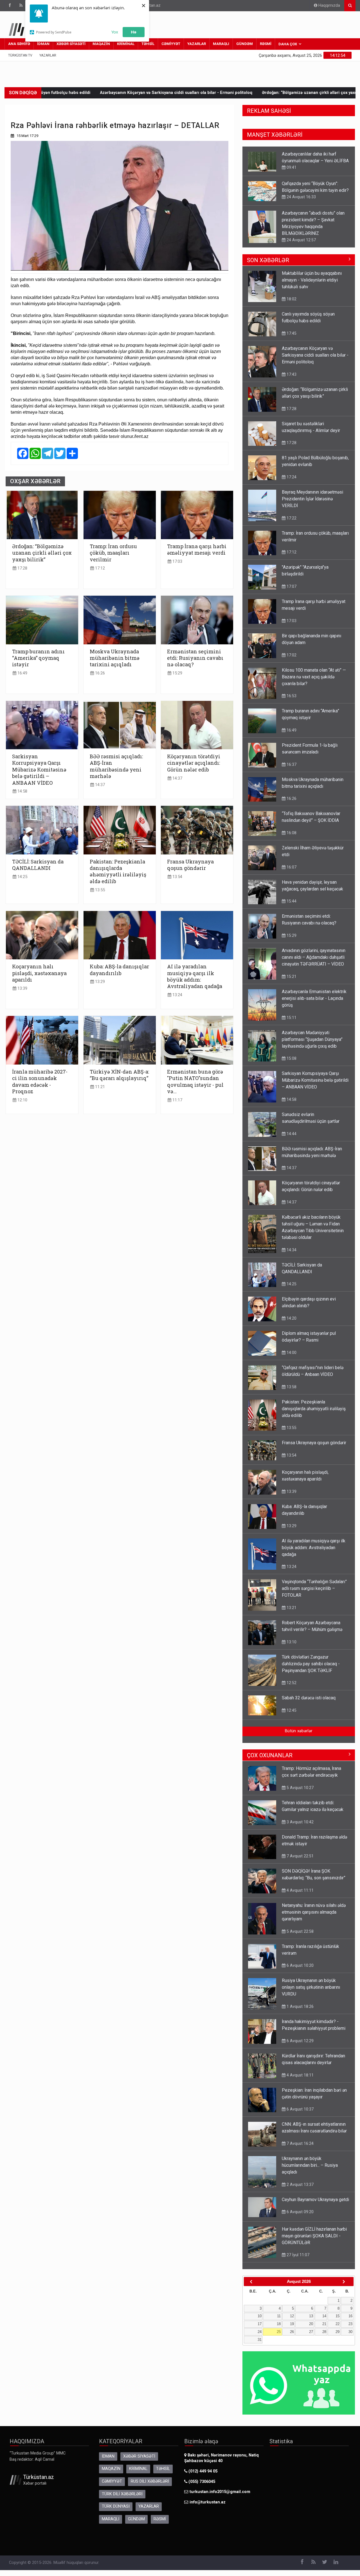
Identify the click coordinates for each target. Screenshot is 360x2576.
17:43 (291, 374)
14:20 (291, 1318)
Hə (134, 32)
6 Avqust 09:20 (300, 2212)
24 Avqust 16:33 (301, 167)
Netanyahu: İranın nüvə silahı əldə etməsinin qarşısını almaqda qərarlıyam (314, 1912)
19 (292, 2324)
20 (311, 2324)
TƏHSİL (148, 44)
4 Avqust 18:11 (300, 2075)
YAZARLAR (197, 44)
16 (350, 2316)
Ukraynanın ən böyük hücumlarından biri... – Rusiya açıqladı (310, 2165)
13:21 (291, 1608)
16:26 (99, 673)
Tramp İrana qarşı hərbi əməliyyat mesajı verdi (197, 550)
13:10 (291, 239)
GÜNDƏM (245, 44)
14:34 (291, 1250)
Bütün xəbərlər (299, 1731)
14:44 (291, 1134)
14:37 (99, 785)
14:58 (22, 791)
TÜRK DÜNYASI (116, 2506)
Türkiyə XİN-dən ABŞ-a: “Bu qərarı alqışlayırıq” (119, 1075)
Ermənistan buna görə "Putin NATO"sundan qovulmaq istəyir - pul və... (195, 1082)
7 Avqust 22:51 (300, 1856)
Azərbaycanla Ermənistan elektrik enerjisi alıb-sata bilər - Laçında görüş (314, 998)
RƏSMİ (266, 44)
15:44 (291, 901)
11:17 (177, 1100)
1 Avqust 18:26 (300, 2006)
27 (311, 2332)
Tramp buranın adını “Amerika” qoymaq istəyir (38, 658)
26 (292, 2332)
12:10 (22, 1100)
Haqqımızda (329, 5)
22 (337, 2324)
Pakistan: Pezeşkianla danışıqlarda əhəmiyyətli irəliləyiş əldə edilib (118, 871)
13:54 (177, 877)
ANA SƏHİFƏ (19, 44)
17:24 (291, 477)
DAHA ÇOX (288, 44)
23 (350, 2324)
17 (260, 2324)
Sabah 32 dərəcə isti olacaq (309, 1698)
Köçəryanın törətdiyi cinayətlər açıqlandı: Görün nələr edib (194, 763)
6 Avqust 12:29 (300, 2041)
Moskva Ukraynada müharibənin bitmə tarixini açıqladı (115, 658)
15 (337, 2316)
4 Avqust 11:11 (300, 1890)
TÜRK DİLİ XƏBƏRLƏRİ (122, 2494)
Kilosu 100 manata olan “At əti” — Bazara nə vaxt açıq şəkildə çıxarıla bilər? (314, 677)
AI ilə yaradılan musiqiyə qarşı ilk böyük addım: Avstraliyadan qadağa (195, 976)
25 (279, 2332)
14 (324, 2316)
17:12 (99, 568)
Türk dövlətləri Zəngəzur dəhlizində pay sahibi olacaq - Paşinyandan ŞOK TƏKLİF (311, 1664)
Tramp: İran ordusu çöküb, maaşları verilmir (113, 553)
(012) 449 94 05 (202, 2471)
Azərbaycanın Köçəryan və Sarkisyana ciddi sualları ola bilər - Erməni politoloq (315, 355)
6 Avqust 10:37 (300, 2109)
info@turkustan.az (208, 2502)
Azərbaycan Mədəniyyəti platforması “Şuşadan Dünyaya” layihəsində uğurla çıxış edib (312, 1039)
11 (279, 2316)
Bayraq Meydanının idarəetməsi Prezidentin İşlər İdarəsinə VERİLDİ (312, 499)
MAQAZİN (101, 44)
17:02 (291, 655)
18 (279, 2324)
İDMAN (43, 44)
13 (311, 2316)
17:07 (291, 586)
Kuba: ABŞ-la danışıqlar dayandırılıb (119, 970)
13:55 (99, 890)
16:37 (291, 764)
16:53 (291, 696)
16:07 (291, 867)
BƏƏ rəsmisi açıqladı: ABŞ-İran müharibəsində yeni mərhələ (116, 766)
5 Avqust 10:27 (300, 1788)
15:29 (177, 673)
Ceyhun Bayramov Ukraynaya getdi (315, 2200)
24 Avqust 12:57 (301, 210)
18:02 (291, 299)
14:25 (22, 877)
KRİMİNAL (126, 44)
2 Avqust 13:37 (300, 2184)
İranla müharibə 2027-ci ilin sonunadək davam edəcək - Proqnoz (40, 1082)
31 (260, 2340)
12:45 (291, 1710)
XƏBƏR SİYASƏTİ (71, 44)
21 (324, 2324)
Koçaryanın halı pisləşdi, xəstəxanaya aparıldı (39, 973)
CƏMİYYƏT (171, 44)
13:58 (291, 1387)
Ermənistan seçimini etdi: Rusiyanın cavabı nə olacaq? (195, 658)
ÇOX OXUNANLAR (270, 1755)
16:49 (22, 673)
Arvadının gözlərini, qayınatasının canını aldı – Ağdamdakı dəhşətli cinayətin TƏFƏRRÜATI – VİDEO (314, 957)
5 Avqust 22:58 (300, 1931)
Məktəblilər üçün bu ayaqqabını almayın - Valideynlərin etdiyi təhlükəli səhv (312, 280)
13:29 (99, 982)
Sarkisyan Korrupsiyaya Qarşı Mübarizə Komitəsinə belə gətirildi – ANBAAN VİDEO (39, 770)
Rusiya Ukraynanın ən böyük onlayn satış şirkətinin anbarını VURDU (311, 1987)
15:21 (291, 977)
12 (292, 2316)
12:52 (291, 1683)
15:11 (291, 1018)
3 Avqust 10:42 (300, 1822)
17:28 (22, 568)
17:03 (177, 562)
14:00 (291, 1353)
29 (337, 2332)
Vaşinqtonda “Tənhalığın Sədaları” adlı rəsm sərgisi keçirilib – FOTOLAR (314, 1588)
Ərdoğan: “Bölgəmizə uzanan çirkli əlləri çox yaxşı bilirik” (184, 93)
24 (260, 2332)
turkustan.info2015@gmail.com (220, 2492)
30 (350, 2332)
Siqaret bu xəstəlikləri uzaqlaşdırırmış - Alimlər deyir (299, 93)
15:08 (291, 1058)
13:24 (177, 995)
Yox (115, 32)
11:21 (99, 1087)
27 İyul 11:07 (297, 2255)
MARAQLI (221, 44)
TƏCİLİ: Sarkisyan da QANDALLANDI (38, 865)
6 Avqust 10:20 (300, 1965)
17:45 (291, 333)
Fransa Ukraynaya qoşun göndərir (190, 865)
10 (260, 2316)
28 (324, 2332)
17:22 (291, 518)
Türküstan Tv (20, 55)
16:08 (291, 833)
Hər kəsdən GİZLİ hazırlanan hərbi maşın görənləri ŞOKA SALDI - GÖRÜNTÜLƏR (314, 2236)
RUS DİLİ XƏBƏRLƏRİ (150, 2481)
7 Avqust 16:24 (300, 2143)
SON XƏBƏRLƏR (268, 260)
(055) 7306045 (201, 2482)
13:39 (22, 988)
